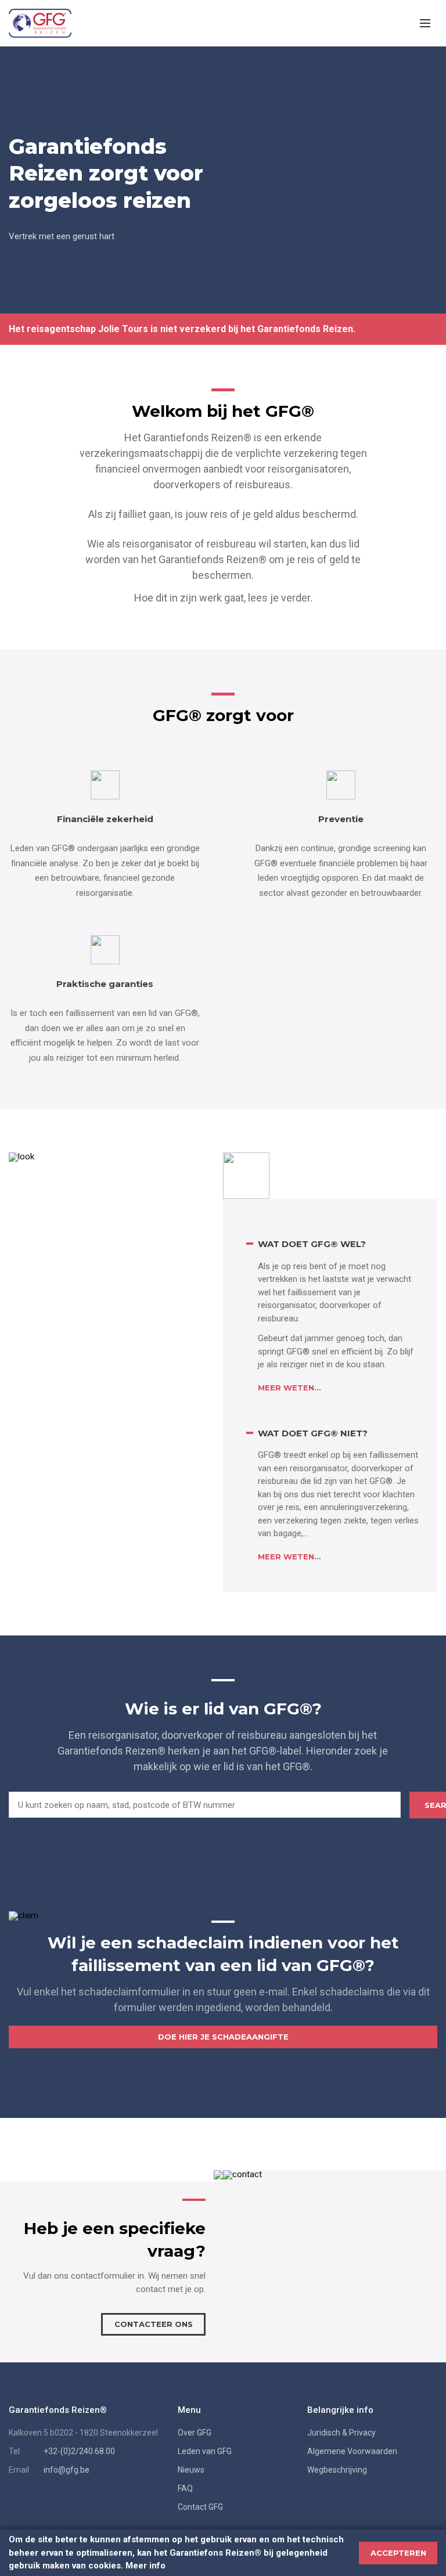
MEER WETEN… (289, 1388)
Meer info (145, 2566)
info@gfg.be (66, 2470)
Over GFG (195, 2433)
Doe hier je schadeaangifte (223, 2037)
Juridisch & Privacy (341, 2433)
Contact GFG (200, 2507)
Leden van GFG (205, 2451)
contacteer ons (154, 2324)
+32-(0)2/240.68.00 (79, 2451)
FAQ (185, 2488)
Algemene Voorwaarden (352, 2451)
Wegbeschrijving (337, 2470)
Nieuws (191, 2470)
